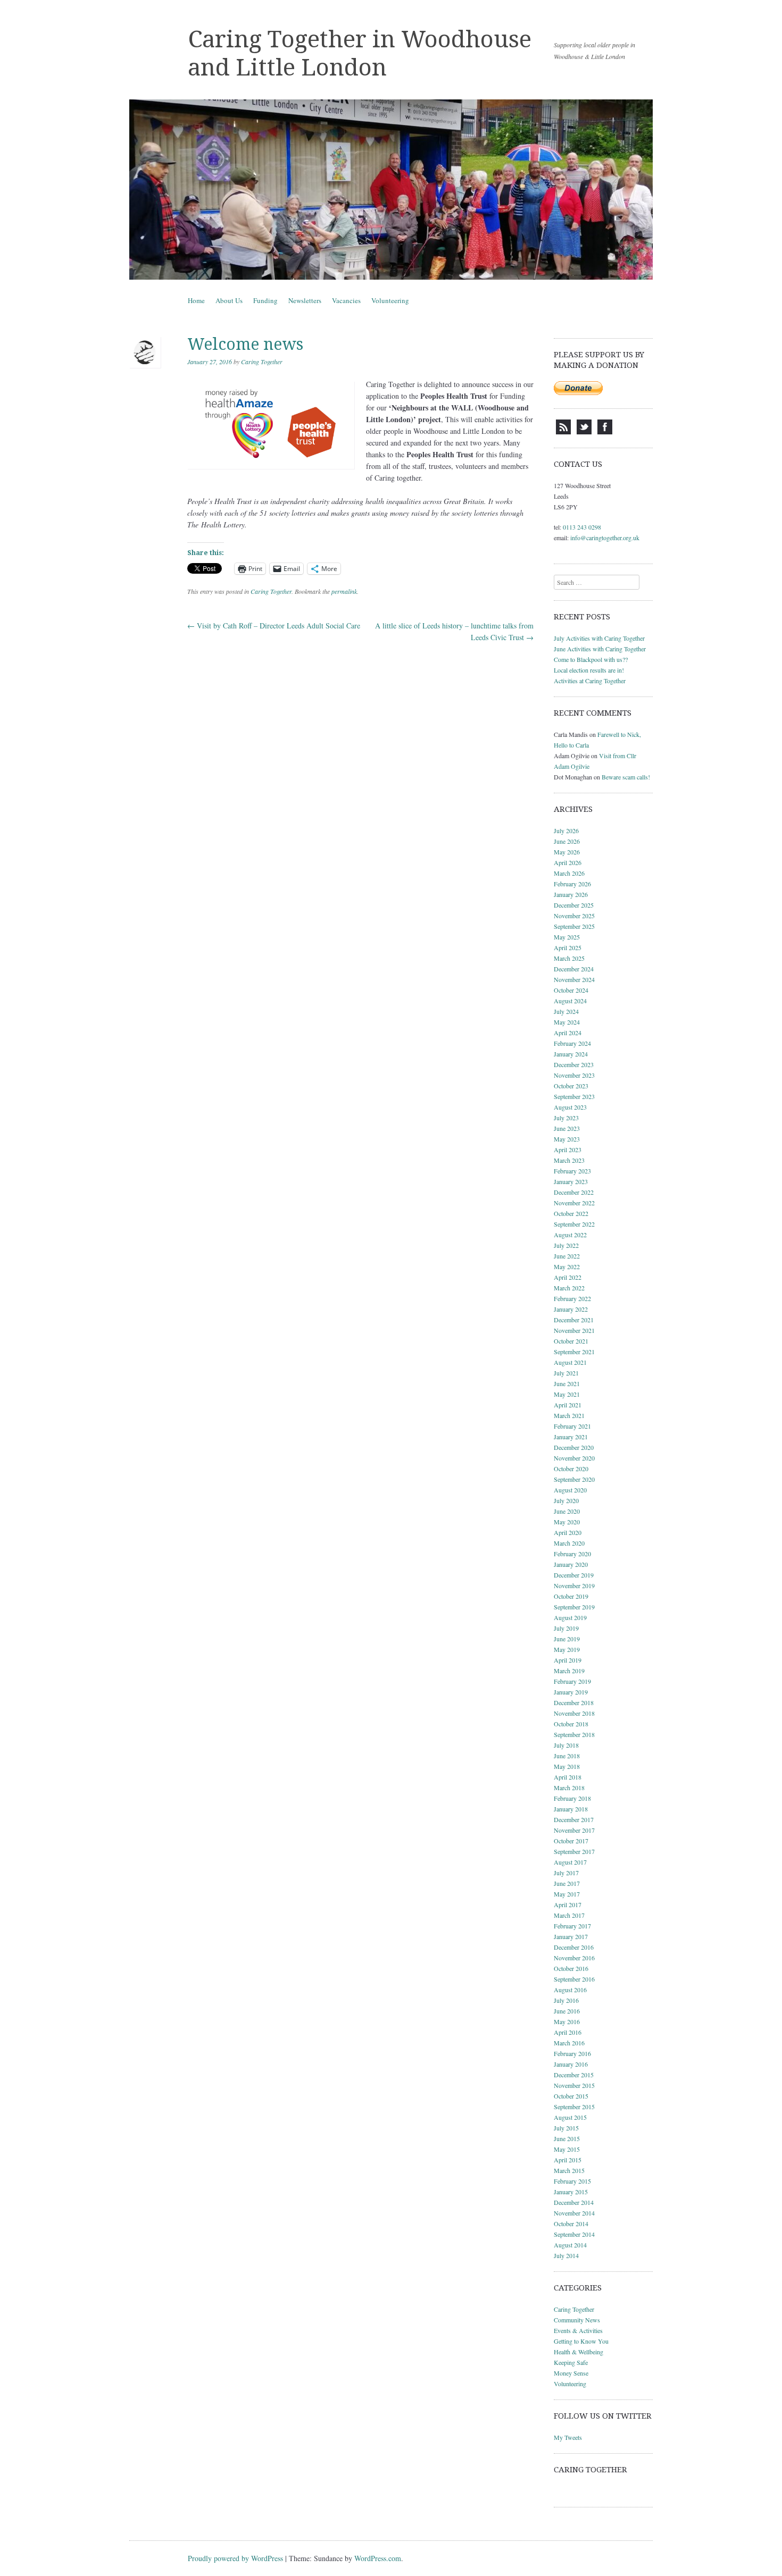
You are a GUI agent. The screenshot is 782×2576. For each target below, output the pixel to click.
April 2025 (568, 947)
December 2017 (574, 1819)
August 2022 (570, 1235)
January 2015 (571, 2192)
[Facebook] (605, 432)
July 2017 (566, 1873)
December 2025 (574, 905)
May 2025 (567, 937)
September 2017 (574, 1851)
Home (196, 300)
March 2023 (569, 1160)
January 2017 (571, 1936)
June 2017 (567, 1883)
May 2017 (567, 1894)
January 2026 (571, 894)
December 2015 (574, 2075)
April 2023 (568, 1149)
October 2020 (571, 1469)
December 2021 (574, 1320)
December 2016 (574, 1947)
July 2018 (566, 1745)
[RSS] (563, 432)
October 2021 (571, 1341)
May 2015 (567, 2149)
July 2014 (566, 2255)
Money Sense (571, 2373)
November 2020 (574, 1458)
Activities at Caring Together (590, 681)
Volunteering (390, 300)
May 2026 (567, 852)
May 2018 (567, 1766)
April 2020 (568, 1532)
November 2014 (574, 2213)
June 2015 (567, 2138)
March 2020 (569, 1543)
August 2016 (570, 1990)
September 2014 (574, 2234)
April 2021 (568, 1405)
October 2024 (571, 990)
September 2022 (574, 1224)
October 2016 (571, 1968)
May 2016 (567, 2021)
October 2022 (571, 1213)
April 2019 (568, 1660)
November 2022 (574, 1203)
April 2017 (568, 1904)
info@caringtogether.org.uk (605, 538)
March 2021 (569, 1415)
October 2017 (571, 1841)
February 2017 (572, 1926)
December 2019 (574, 1575)
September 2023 (574, 1096)
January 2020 (571, 1564)
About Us (229, 300)
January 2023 (571, 1181)
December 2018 (574, 1702)
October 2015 (571, 2096)
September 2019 (574, 1607)
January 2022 (571, 1309)
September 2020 (574, 1479)
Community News (577, 2320)
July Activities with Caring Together (599, 638)
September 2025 (574, 926)
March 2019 (569, 1671)
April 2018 (568, 1777)
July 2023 (566, 1118)
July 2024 (566, 1011)
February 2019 (572, 1681)
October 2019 (571, 1596)
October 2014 (571, 2223)
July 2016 (566, 2000)
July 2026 (566, 830)
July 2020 (566, 1500)
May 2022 (567, 1266)
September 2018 (574, 1734)
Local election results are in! (589, 670)
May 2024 (567, 1022)
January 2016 (571, 2064)
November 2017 (574, 1830)
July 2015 (566, 2128)
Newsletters (305, 300)
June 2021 (567, 1383)
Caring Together (262, 362)
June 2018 (567, 1756)
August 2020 (570, 1490)
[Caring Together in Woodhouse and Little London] (391, 190)
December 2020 (574, 1447)
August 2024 (570, 1001)
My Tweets (568, 2437)
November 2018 (574, 1713)
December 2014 (574, 2202)
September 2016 (574, 1979)
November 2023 (574, 1075)
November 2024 (574, 979)
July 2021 (566, 1373)
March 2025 (569, 958)
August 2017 (570, 1862)
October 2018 (571, 1724)
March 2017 (569, 1915)
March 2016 (569, 2043)
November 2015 (574, 2085)
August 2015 (570, 2117)
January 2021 (571, 1437)
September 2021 (574, 1352)
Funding (265, 300)
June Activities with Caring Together (600, 649)
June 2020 (567, 1511)
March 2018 (569, 1788)
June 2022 (567, 1256)
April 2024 (568, 1033)
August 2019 (570, 1617)
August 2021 (570, 1362)
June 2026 (567, 841)
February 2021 (572, 1426)
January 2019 (571, 1692)
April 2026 (568, 862)
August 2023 (570, 1107)
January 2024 (571, 1054)
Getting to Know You (581, 2341)
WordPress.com (378, 2558)
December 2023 (574, 1064)
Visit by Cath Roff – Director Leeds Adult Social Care (274, 626)
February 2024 (572, 1043)
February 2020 (572, 1554)
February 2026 (572, 884)
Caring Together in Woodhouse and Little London (360, 53)
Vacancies (346, 300)
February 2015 (572, 2181)
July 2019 (566, 1628)
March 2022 (569, 1288)
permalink (344, 591)
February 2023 (572, 1171)
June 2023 (567, 1128)
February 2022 (572, 1298)
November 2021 (574, 1330)
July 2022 (566, 1245)
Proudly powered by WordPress (235, 2558)
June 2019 (567, 1639)
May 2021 (567, 1394)
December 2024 (574, 969)
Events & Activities (578, 2330)
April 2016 (568, 2032)
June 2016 (567, 2011)
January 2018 (571, 1809)
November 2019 (574, 1585)
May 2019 (567, 1649)
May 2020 (567, 1522)
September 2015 (574, 2107)
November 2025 (574, 916)
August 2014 (570, 2245)
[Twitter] (584, 432)
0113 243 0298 (582, 527)
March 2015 (569, 2170)
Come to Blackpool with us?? (591, 659)
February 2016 (572, 2053)
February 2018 (572, 1798)
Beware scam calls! (626, 777)
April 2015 (568, 2160)
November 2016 (574, 1958)
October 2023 (571, 1086)
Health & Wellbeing (579, 2352)
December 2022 (574, 1192)
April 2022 (568, 1277)
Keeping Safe (571, 2362)
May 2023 (567, 1139)
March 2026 (569, 873)
